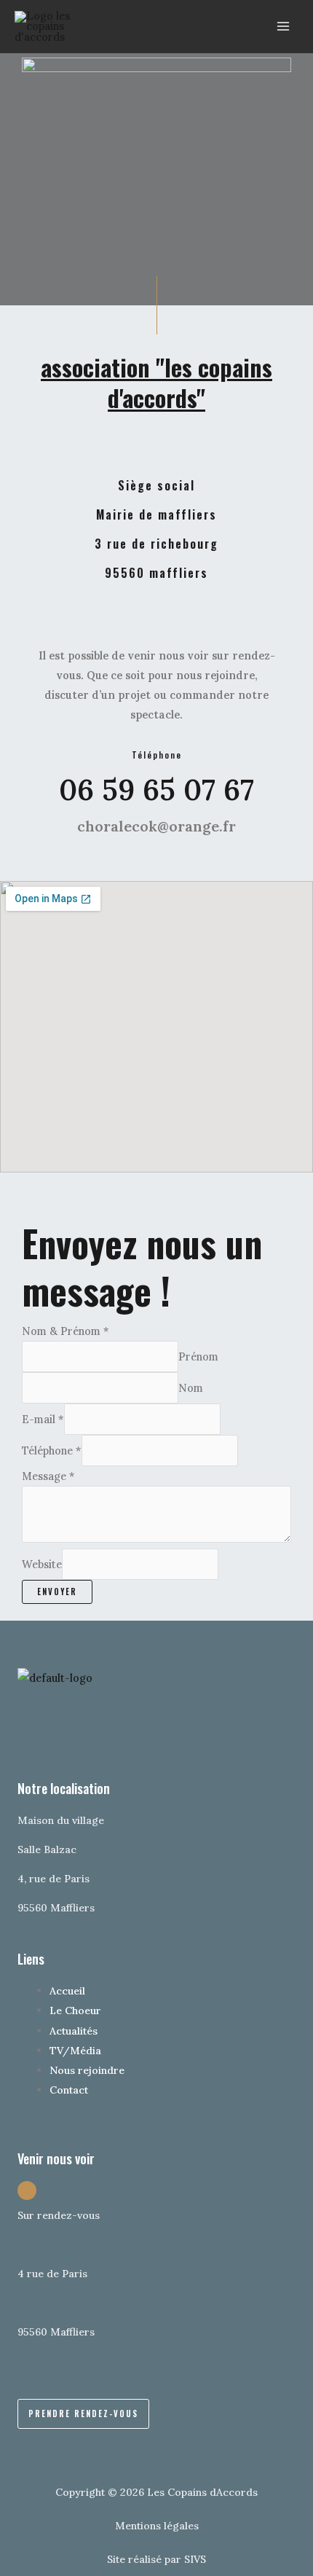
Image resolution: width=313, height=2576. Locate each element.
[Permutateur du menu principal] (283, 27)
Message (48, 1476)
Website (42, 1564)
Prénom (198, 1356)
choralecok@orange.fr (156, 826)
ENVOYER (57, 1592)
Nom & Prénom (66, 1331)
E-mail (43, 1419)
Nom (191, 1388)
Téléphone (52, 1451)
